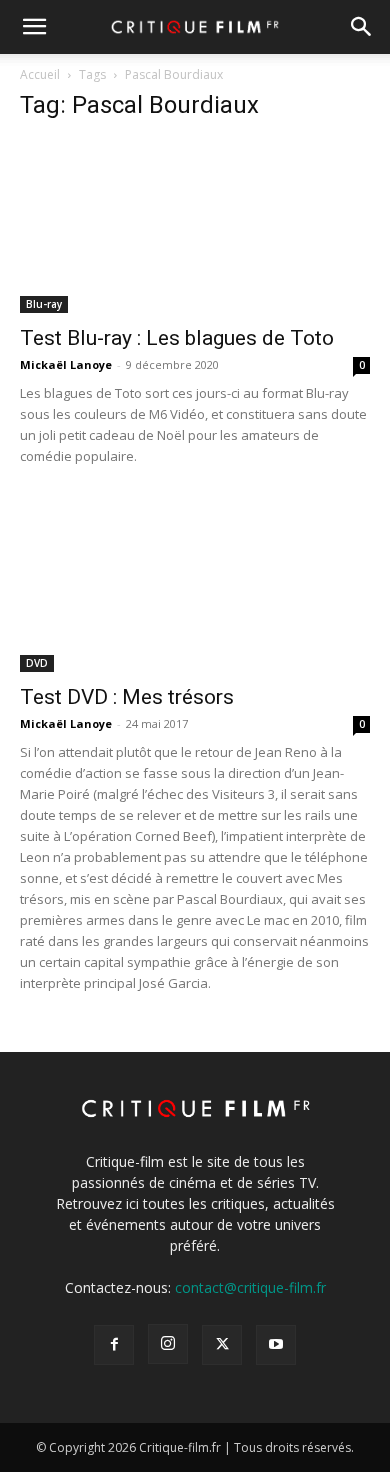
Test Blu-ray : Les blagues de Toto (177, 338)
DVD (37, 663)
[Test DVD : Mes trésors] (195, 585)
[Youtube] (276, 1345)
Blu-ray (44, 304)
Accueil (40, 74)
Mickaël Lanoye (66, 364)
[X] (222, 1345)
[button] (34, 27)
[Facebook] (114, 1345)
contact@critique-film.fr (250, 1287)
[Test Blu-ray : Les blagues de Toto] (195, 226)
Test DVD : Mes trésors (127, 697)
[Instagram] (168, 1344)
